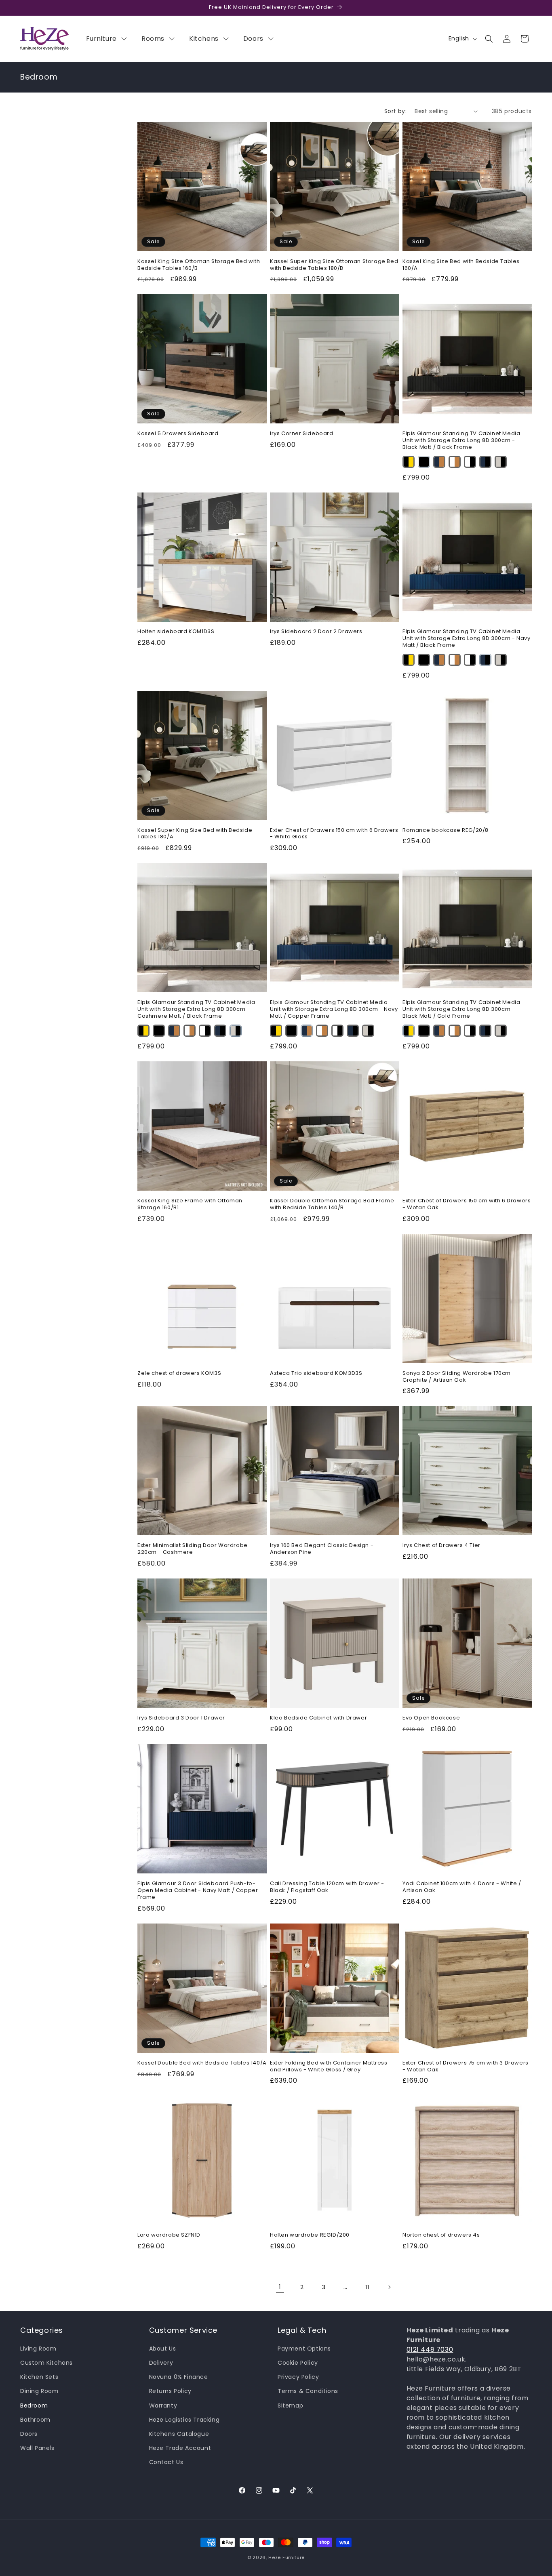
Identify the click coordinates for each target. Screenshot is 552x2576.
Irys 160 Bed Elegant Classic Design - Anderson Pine (322, 1549)
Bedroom (34, 2406)
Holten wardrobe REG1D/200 (310, 2235)
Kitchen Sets (39, 2377)
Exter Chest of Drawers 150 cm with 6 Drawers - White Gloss (334, 834)
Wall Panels (37, 2448)
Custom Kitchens (46, 2363)
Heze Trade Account (180, 2448)
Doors (29, 2434)
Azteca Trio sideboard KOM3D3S (316, 1373)
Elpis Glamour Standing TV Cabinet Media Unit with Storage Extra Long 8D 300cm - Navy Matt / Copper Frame (334, 1009)
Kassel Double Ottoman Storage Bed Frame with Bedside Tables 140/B (332, 1204)
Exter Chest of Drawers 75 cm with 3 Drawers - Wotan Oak (466, 2067)
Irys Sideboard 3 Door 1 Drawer (181, 1718)
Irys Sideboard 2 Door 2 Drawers (316, 632)
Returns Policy (170, 2391)
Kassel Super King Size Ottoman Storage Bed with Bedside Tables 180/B (334, 265)
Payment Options (304, 2349)
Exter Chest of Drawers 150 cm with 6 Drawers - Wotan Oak (467, 1204)
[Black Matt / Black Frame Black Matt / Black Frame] (424, 462)
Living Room (38, 2349)
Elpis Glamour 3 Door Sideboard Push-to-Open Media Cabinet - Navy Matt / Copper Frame (198, 1891)
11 (367, 2287)
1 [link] (280, 2287)
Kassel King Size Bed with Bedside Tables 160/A (461, 265)
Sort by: (395, 111)
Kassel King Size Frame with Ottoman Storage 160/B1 (190, 1204)
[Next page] (389, 2287)
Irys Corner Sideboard (302, 434)
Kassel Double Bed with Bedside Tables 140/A (202, 2063)
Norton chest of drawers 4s (441, 2235)
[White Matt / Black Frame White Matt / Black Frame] (470, 462)
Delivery (161, 2363)
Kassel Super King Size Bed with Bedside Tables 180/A (195, 834)
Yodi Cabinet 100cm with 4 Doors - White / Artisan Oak (462, 1887)
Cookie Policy (298, 2363)
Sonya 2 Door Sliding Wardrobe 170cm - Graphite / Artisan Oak (459, 1377)
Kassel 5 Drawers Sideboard (178, 434)
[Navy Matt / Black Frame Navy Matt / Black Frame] (485, 462)
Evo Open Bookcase (431, 1718)
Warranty (163, 2406)
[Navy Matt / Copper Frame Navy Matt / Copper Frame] (439, 462)
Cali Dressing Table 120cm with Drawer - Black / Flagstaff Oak (327, 1887)
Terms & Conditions (308, 2391)
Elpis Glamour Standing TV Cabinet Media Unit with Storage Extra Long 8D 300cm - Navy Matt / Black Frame (466, 639)
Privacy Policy (298, 2377)
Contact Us (166, 2462)
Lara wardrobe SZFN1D (169, 2235)
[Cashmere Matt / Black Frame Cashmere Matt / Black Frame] (501, 462)
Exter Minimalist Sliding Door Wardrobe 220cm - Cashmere (193, 1549)
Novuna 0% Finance (179, 2377)
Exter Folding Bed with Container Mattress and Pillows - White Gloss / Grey (329, 2067)
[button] (489, 39)
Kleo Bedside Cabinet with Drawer (318, 1718)
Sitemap (290, 2406)
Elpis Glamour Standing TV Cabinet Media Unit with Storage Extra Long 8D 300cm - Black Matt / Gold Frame (461, 1009)
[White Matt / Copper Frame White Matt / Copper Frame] (455, 462)
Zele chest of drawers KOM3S (179, 1373)
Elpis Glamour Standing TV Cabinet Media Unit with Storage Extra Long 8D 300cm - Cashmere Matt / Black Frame (196, 1009)
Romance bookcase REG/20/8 (446, 830)
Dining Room (39, 2391)
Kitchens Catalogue (179, 2434)
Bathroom (35, 2420)
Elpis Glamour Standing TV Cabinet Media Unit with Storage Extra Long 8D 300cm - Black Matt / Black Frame (461, 441)
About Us (163, 2349)
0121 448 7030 (430, 2350)
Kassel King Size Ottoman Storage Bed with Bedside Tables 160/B (199, 265)
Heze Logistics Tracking (184, 2420)
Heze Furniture (287, 2557)
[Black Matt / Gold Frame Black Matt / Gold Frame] (409, 462)
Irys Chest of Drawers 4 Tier (441, 1546)
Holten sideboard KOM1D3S (176, 632)
